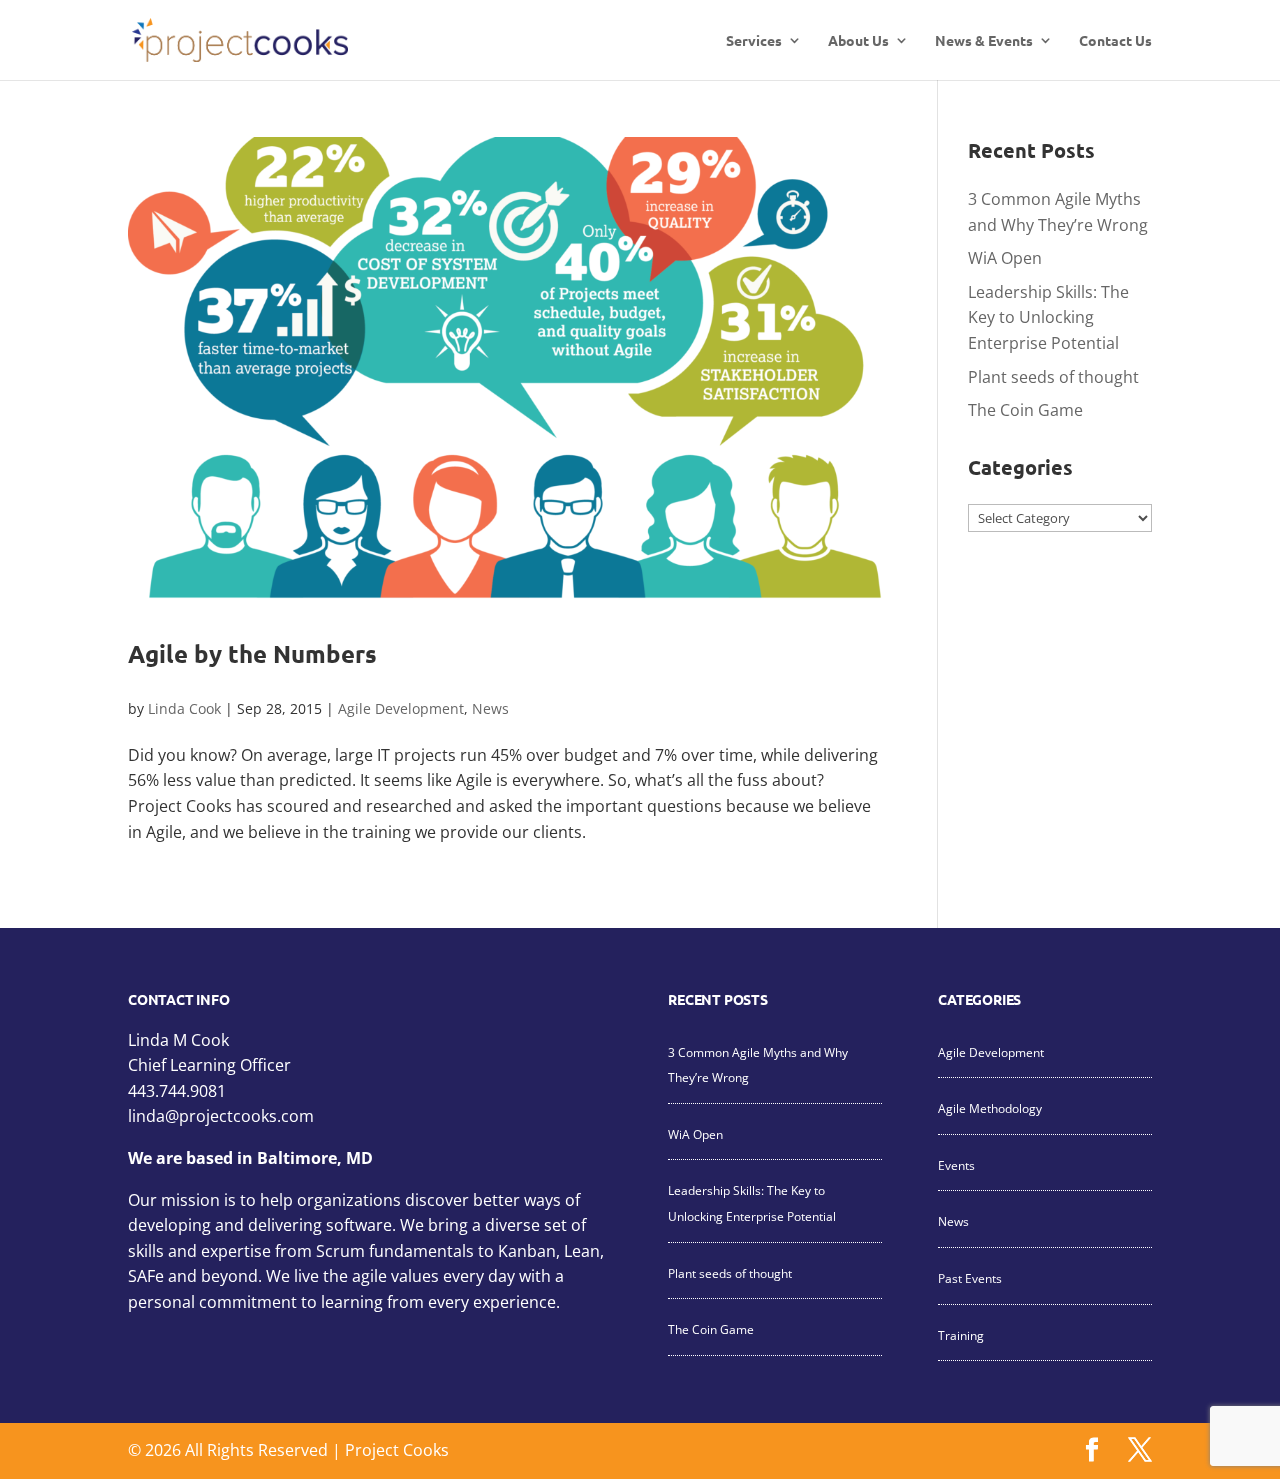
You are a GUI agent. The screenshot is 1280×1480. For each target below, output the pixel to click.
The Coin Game (1025, 410)
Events (956, 1165)
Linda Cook (184, 708)
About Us (858, 41)
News (490, 708)
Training (961, 1335)
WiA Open (1005, 258)
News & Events (984, 41)
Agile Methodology (990, 1108)
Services (754, 41)
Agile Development (401, 708)
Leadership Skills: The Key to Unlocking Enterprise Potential (1048, 317)
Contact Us (1115, 41)
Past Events (970, 1278)
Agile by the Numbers (252, 653)
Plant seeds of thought (1053, 377)
